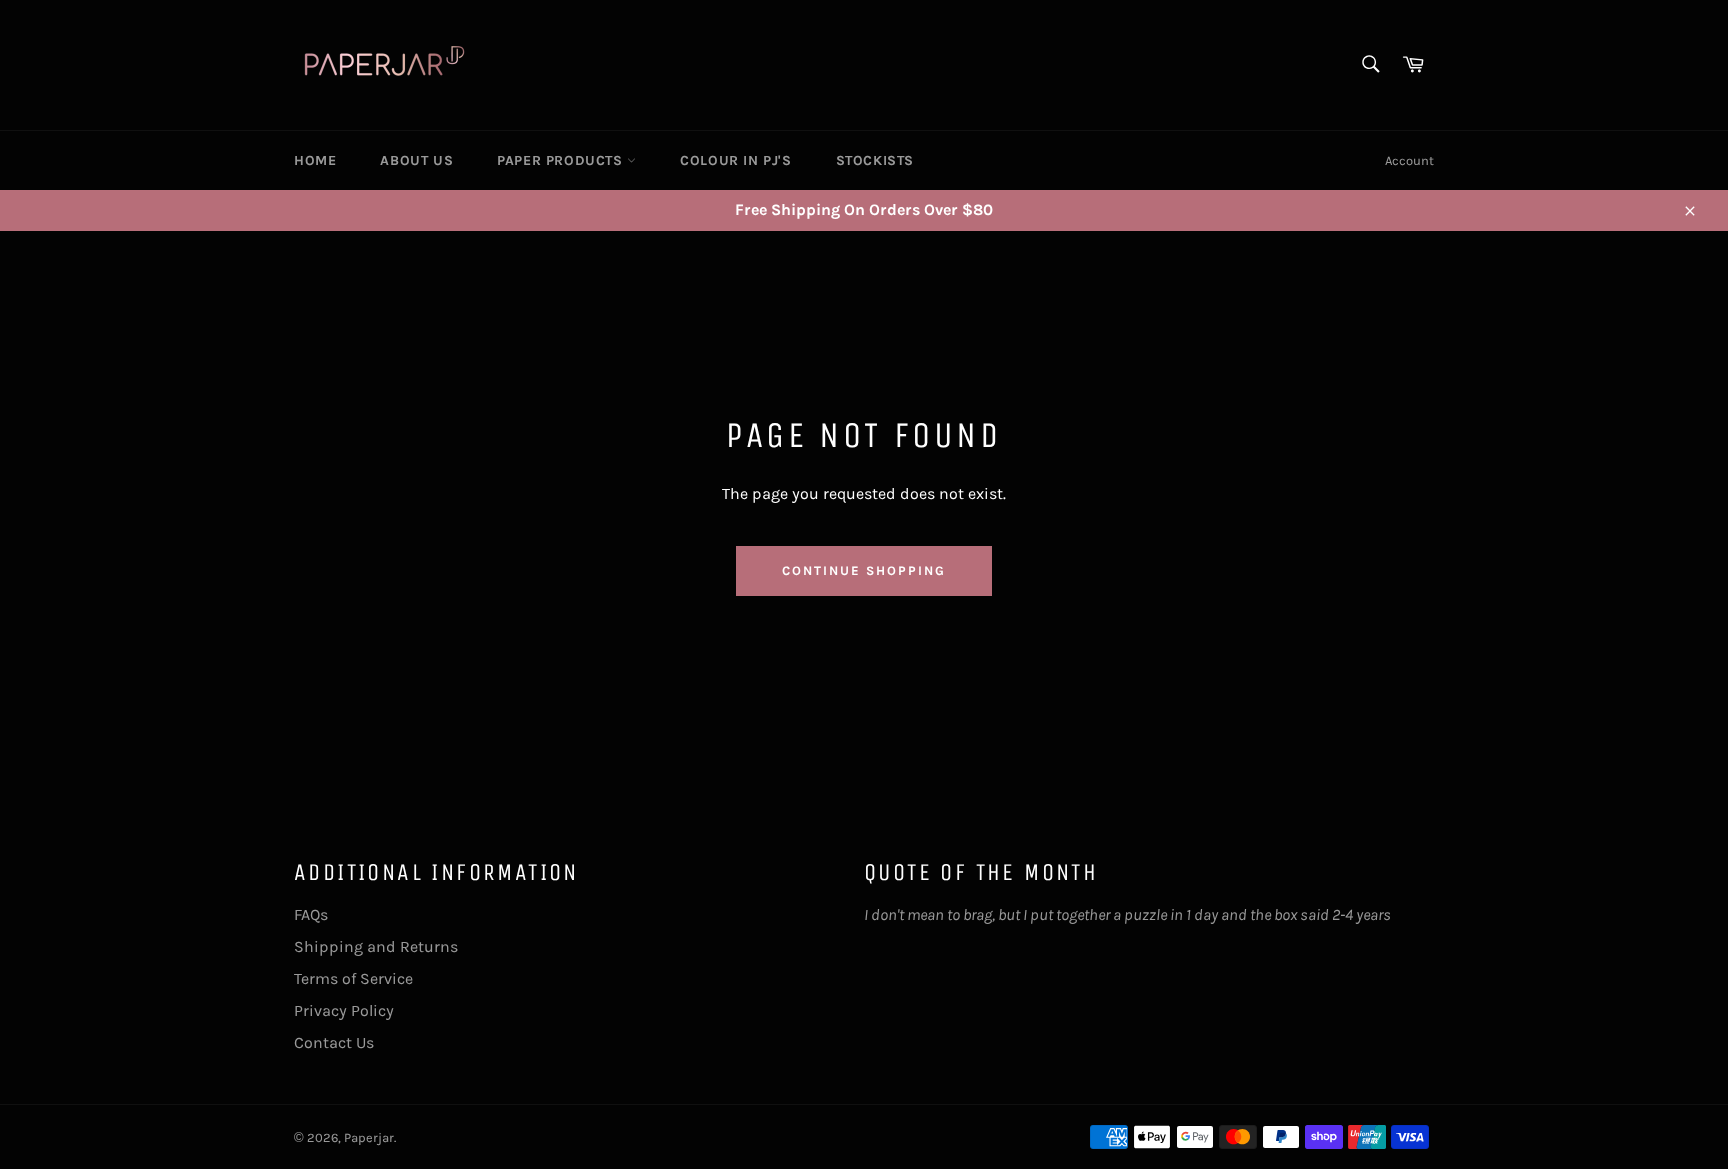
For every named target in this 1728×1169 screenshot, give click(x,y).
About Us (416, 160)
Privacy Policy (344, 1010)
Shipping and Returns (376, 946)
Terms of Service (353, 978)
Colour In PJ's (735, 160)
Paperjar (369, 1137)
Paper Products (562, 160)
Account (1409, 160)
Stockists (875, 160)
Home (315, 160)
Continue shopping (863, 570)
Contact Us (334, 1042)
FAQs (311, 914)
